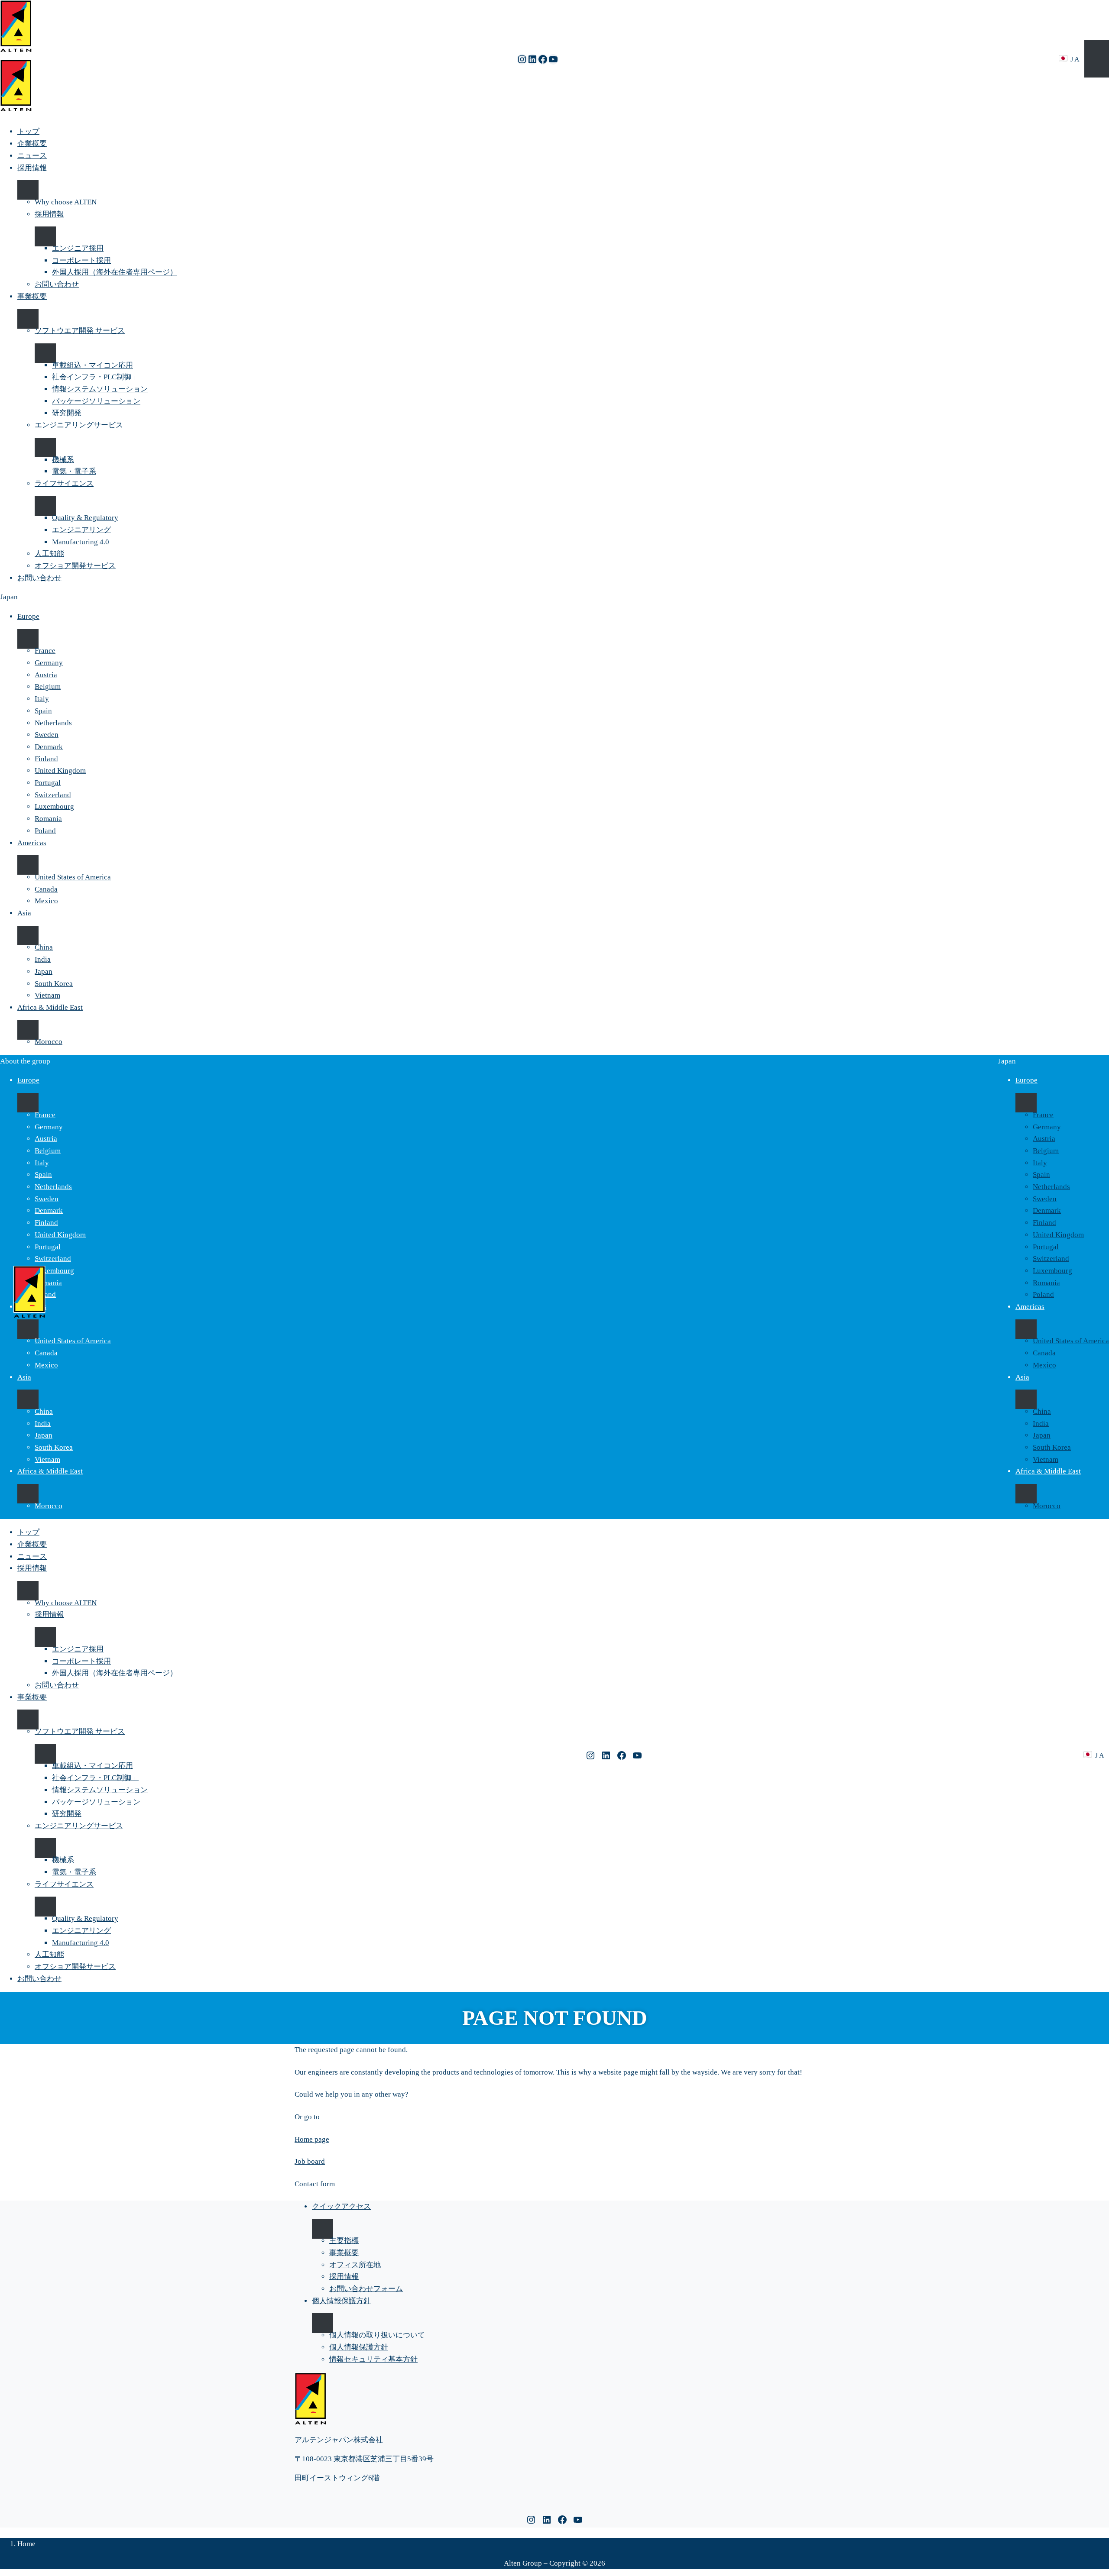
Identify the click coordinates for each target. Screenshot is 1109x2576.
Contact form (315, 2184)
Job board (310, 2161)
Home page (312, 2139)
